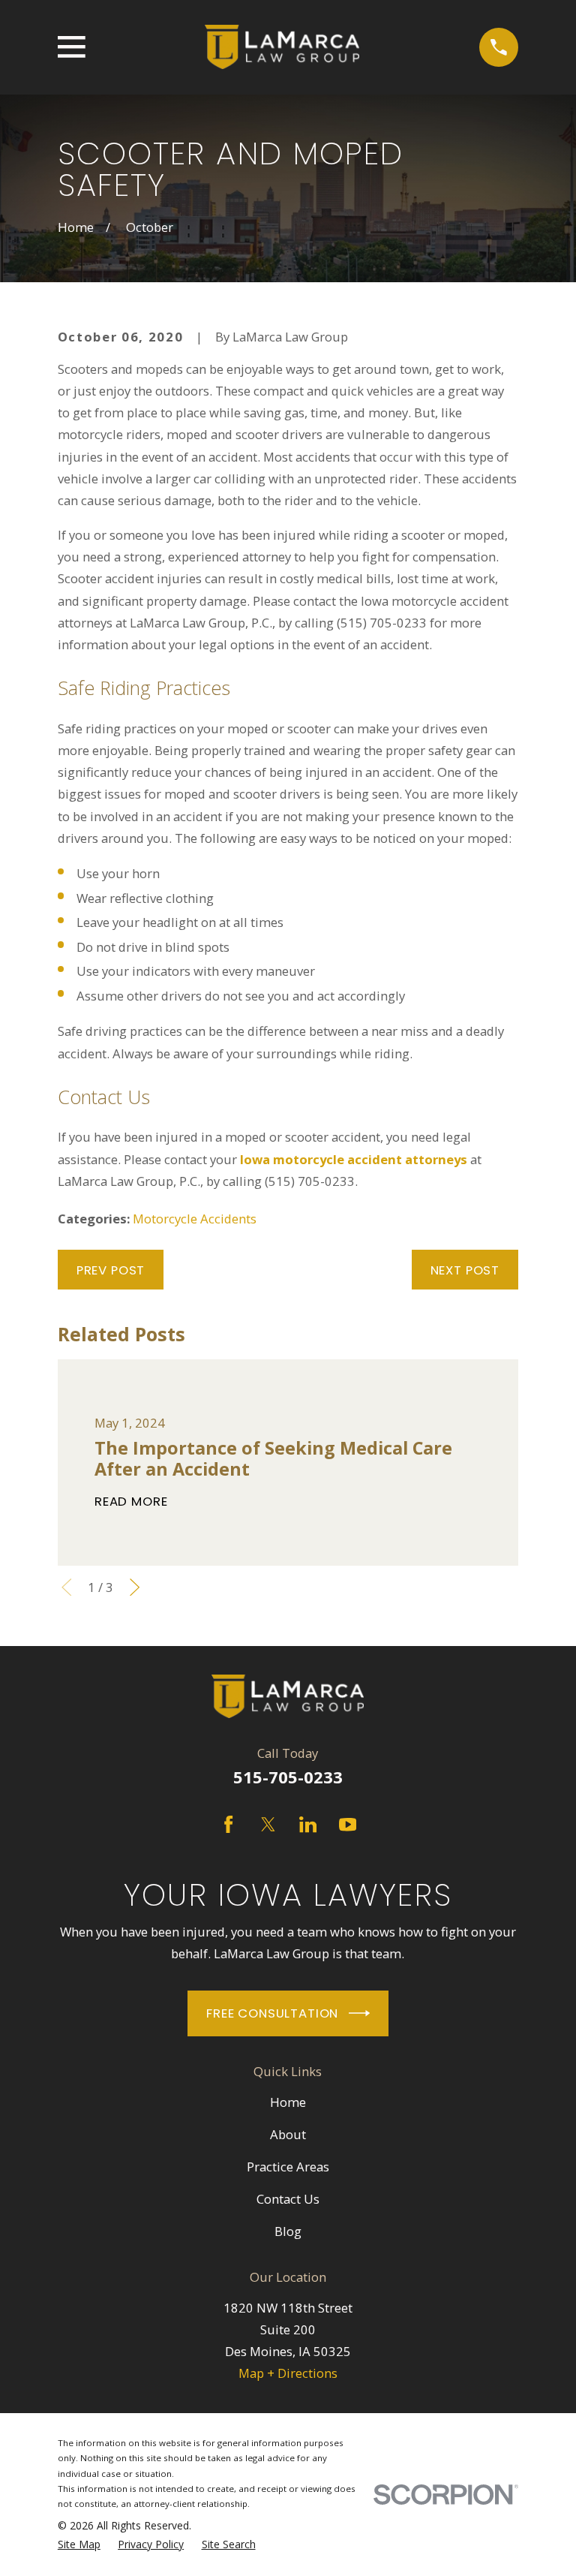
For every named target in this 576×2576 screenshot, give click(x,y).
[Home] (282, 47)
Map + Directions (288, 2373)
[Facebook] (228, 1824)
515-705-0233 (288, 1777)
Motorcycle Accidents (195, 1219)
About (288, 2134)
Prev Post (111, 1270)
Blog (288, 2231)
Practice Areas (288, 2167)
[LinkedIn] (308, 1824)
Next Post (465, 1270)
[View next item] (135, 1587)
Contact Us (288, 2199)
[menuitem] (79, 2544)
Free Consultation (272, 2013)
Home (288, 2102)
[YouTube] (348, 1824)
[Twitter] (268, 1824)
